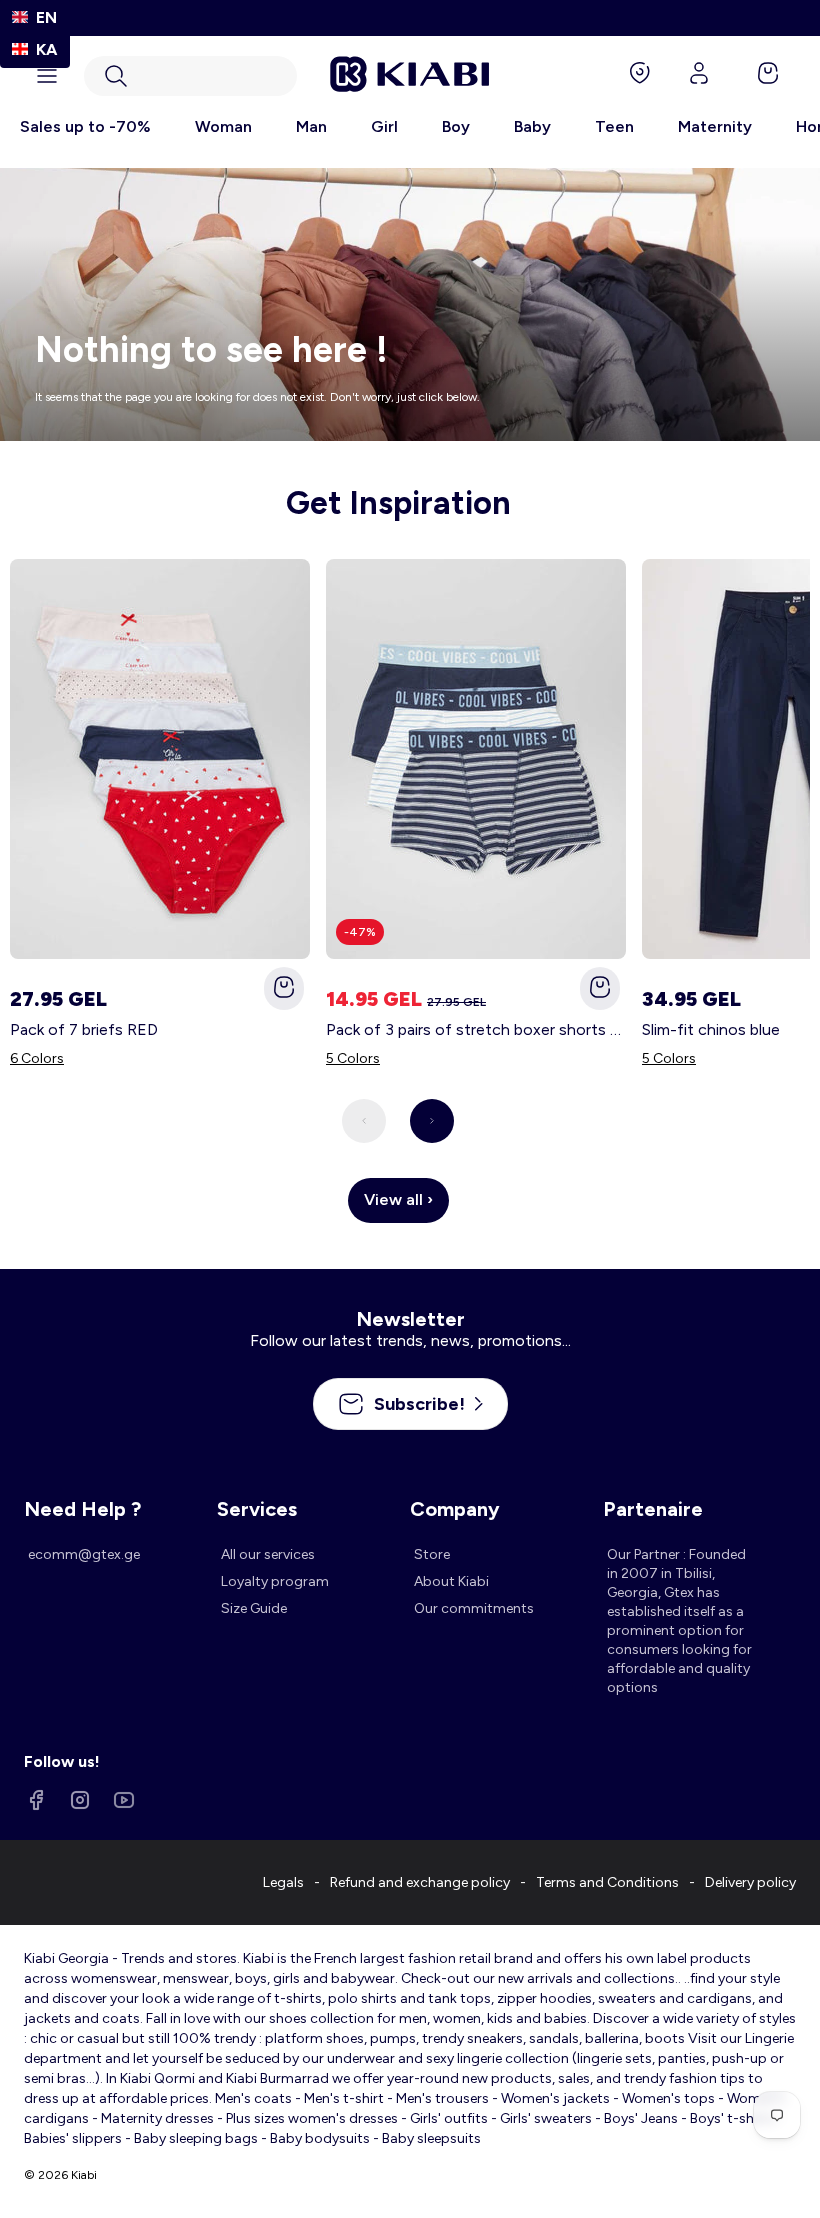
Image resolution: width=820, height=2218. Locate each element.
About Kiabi (451, 1581)
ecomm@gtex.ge (84, 1554)
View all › (398, 1199)
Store (432, 1554)
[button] (190, 76)
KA (46, 49)
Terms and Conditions (607, 1882)
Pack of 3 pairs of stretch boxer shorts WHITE (476, 1029)
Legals (283, 1882)
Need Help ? (82, 1509)
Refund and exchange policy (420, 1882)
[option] (35, 49)
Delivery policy (750, 1882)
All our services (268, 1554)
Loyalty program (275, 1581)
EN (46, 17)
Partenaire (653, 1509)
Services (257, 1509)
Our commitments (474, 1608)
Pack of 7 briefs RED (84, 1029)
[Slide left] (364, 1121)
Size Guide (254, 1608)
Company (455, 1509)
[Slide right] (432, 1121)
